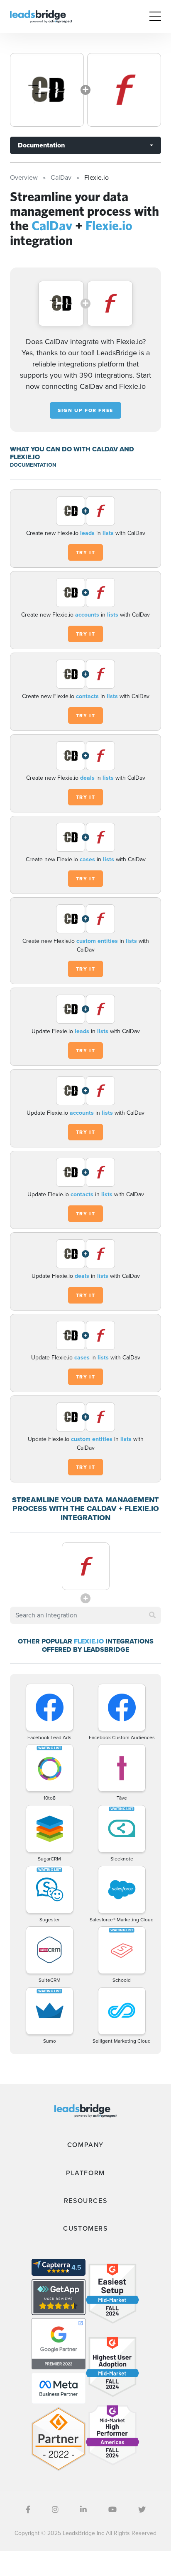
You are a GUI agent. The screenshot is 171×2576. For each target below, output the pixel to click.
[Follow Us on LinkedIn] (83, 2510)
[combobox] (85, 1615)
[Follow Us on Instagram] (55, 2510)
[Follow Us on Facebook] (28, 2510)
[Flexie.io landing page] (124, 90)
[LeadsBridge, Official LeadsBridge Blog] (41, 16)
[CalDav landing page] (47, 90)
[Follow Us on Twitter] (142, 2510)
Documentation (41, 145)
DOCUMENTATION (33, 465)
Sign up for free (85, 410)
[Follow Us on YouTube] (112, 2510)
